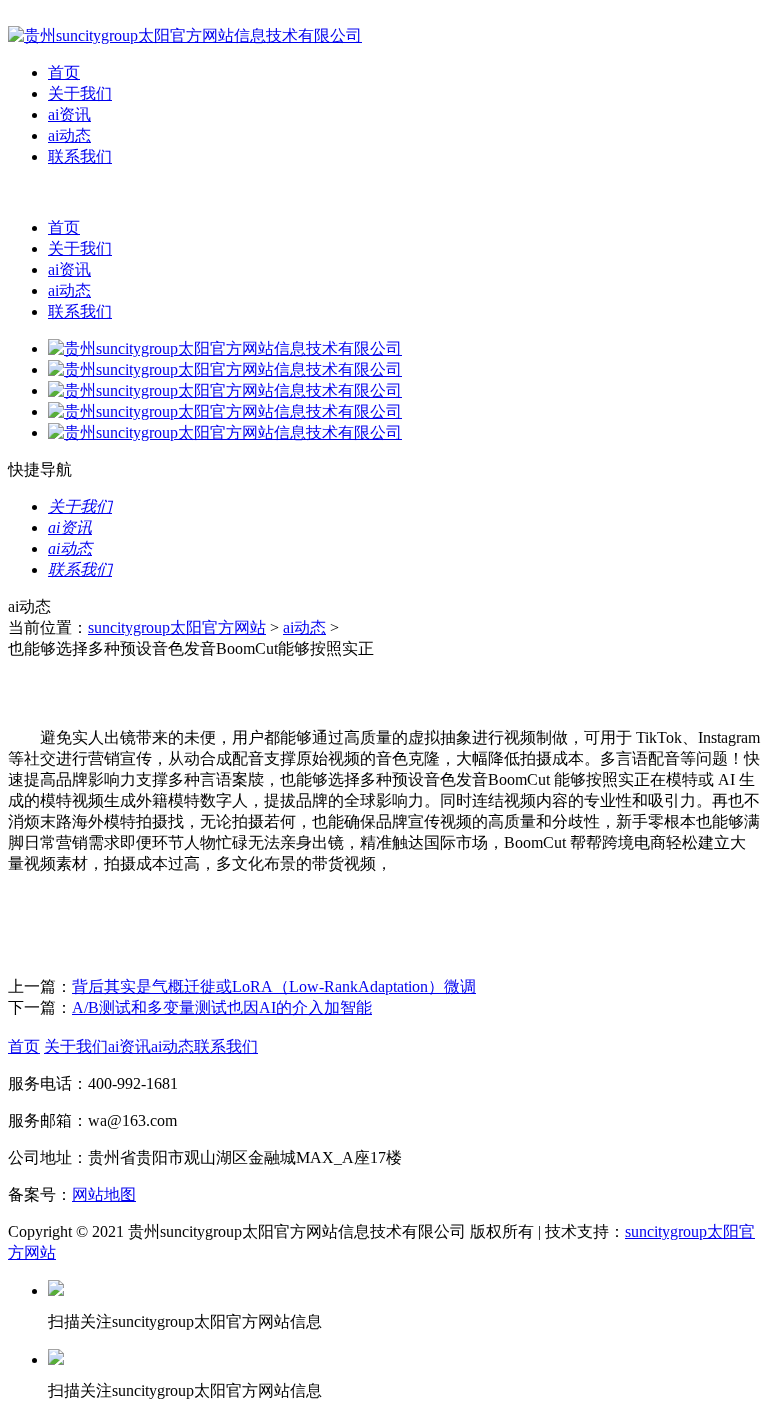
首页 (64, 72)
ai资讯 (69, 114)
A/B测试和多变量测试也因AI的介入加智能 (222, 1007)
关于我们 (80, 93)
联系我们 (80, 156)
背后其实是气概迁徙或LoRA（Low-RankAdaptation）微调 (274, 986)
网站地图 (104, 1194)
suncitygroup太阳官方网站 (177, 627)
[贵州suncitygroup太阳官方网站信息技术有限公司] (185, 35)
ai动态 (69, 135)
